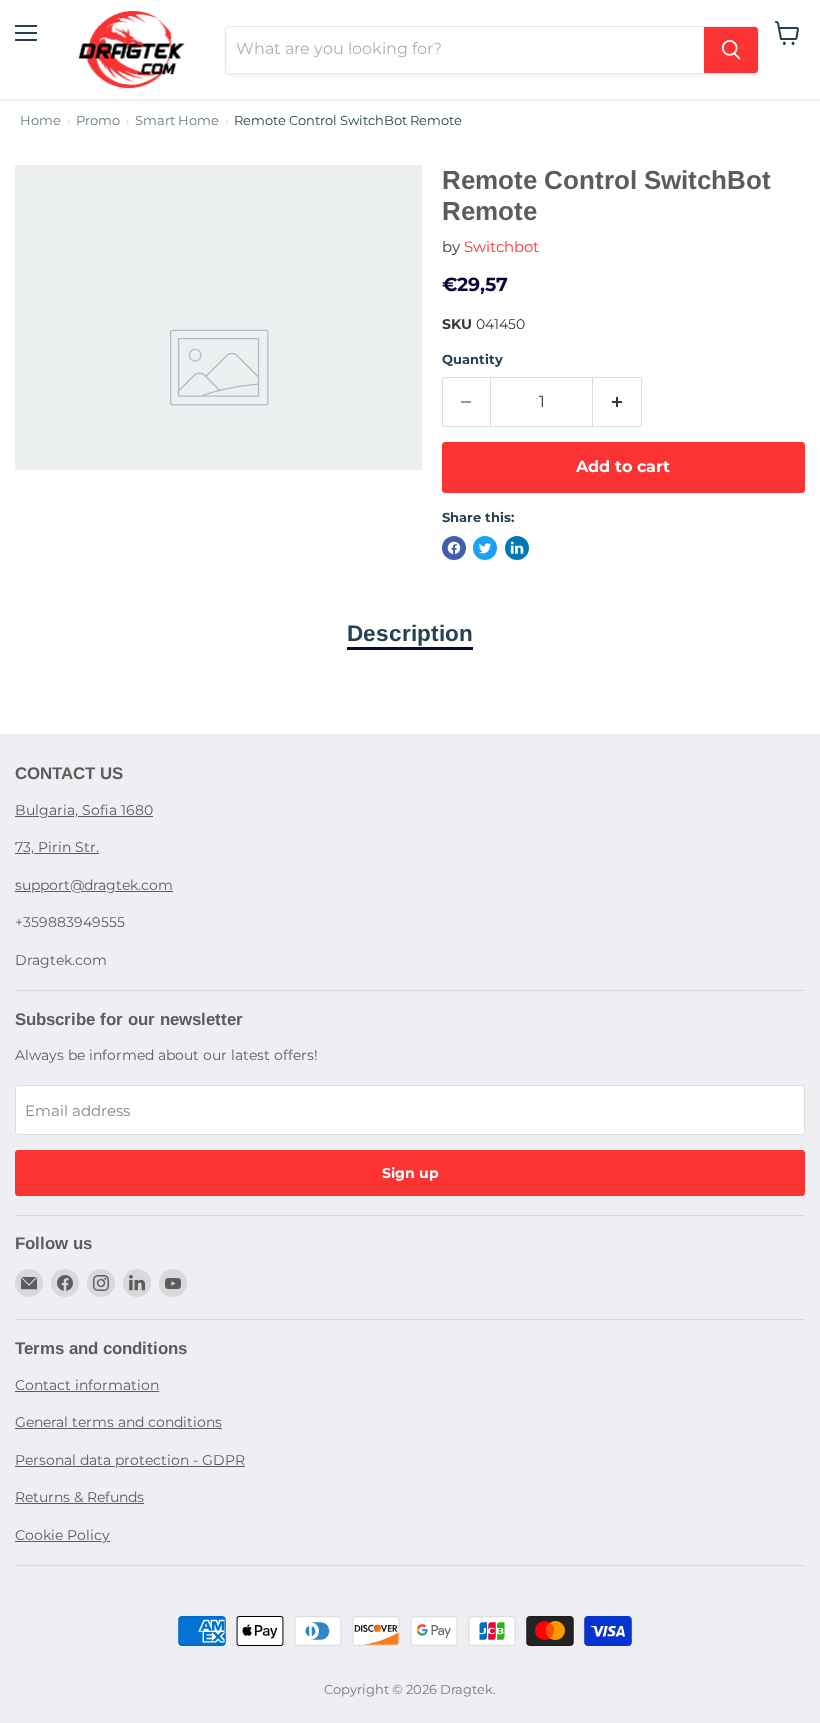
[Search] (731, 50)
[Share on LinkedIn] (517, 548)
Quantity (472, 359)
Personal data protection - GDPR (130, 1460)
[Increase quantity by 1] (617, 402)
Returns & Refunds (79, 1497)
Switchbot (501, 246)
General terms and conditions (118, 1422)
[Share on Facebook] (454, 548)
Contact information (87, 1385)
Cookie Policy (62, 1535)
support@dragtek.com (94, 885)
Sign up (410, 1173)
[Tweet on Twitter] (485, 548)
